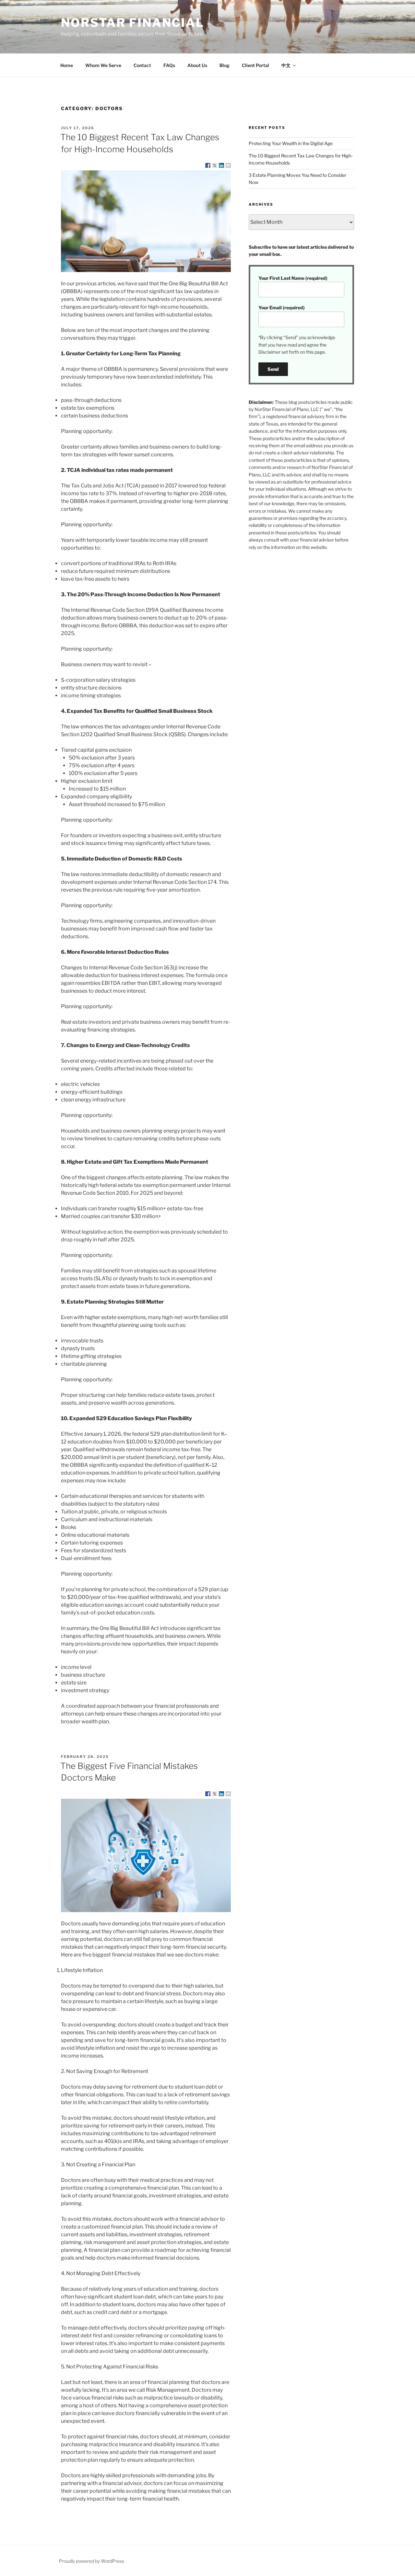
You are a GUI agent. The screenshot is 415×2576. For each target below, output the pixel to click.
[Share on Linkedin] (221, 165)
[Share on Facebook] (208, 165)
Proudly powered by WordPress (92, 2561)
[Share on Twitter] (215, 165)
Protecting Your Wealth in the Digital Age (291, 143)
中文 (286, 65)
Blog (225, 65)
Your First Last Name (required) (293, 278)
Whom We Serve (103, 65)
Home (67, 65)
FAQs (169, 65)
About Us (197, 65)
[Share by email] (228, 165)
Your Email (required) (282, 308)
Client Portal (255, 65)
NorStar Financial (133, 23)
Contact (142, 65)
